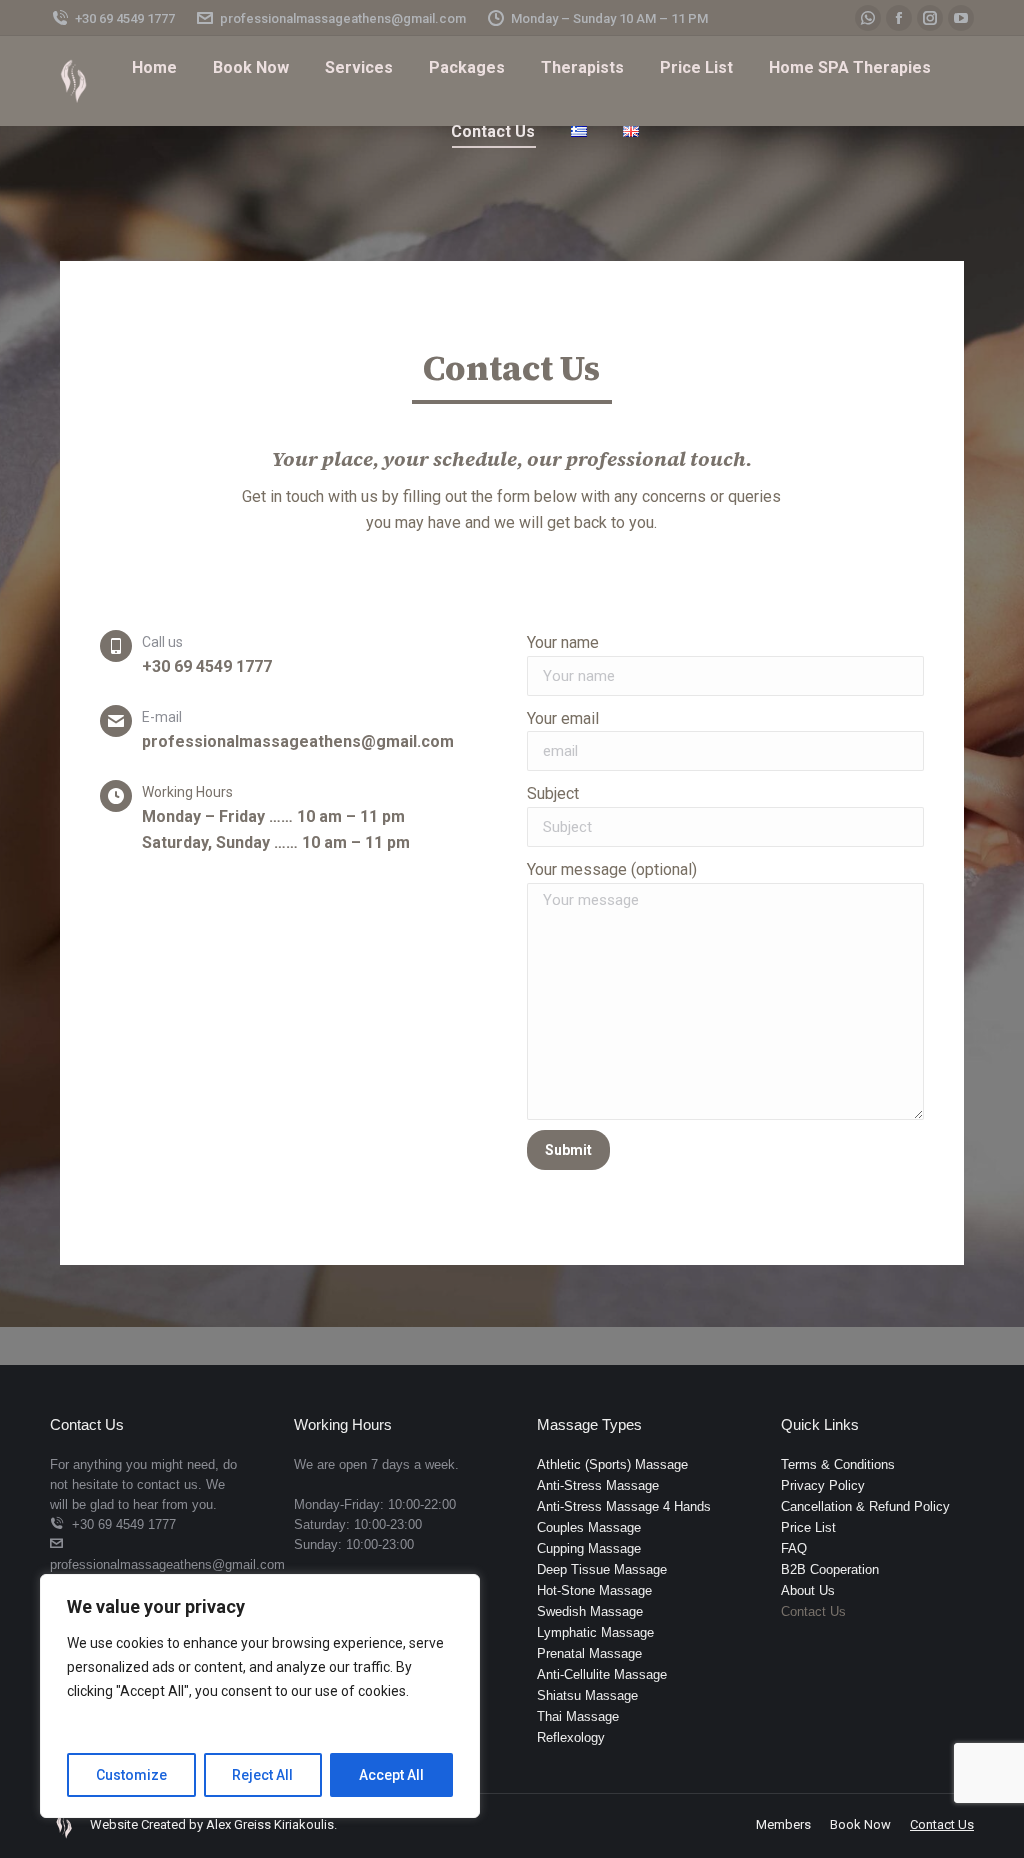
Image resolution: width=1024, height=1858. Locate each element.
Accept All (391, 1775)
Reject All (262, 1775)
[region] (260, 1696)
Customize (131, 1775)
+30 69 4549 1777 (125, 18)
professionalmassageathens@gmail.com (343, 18)
